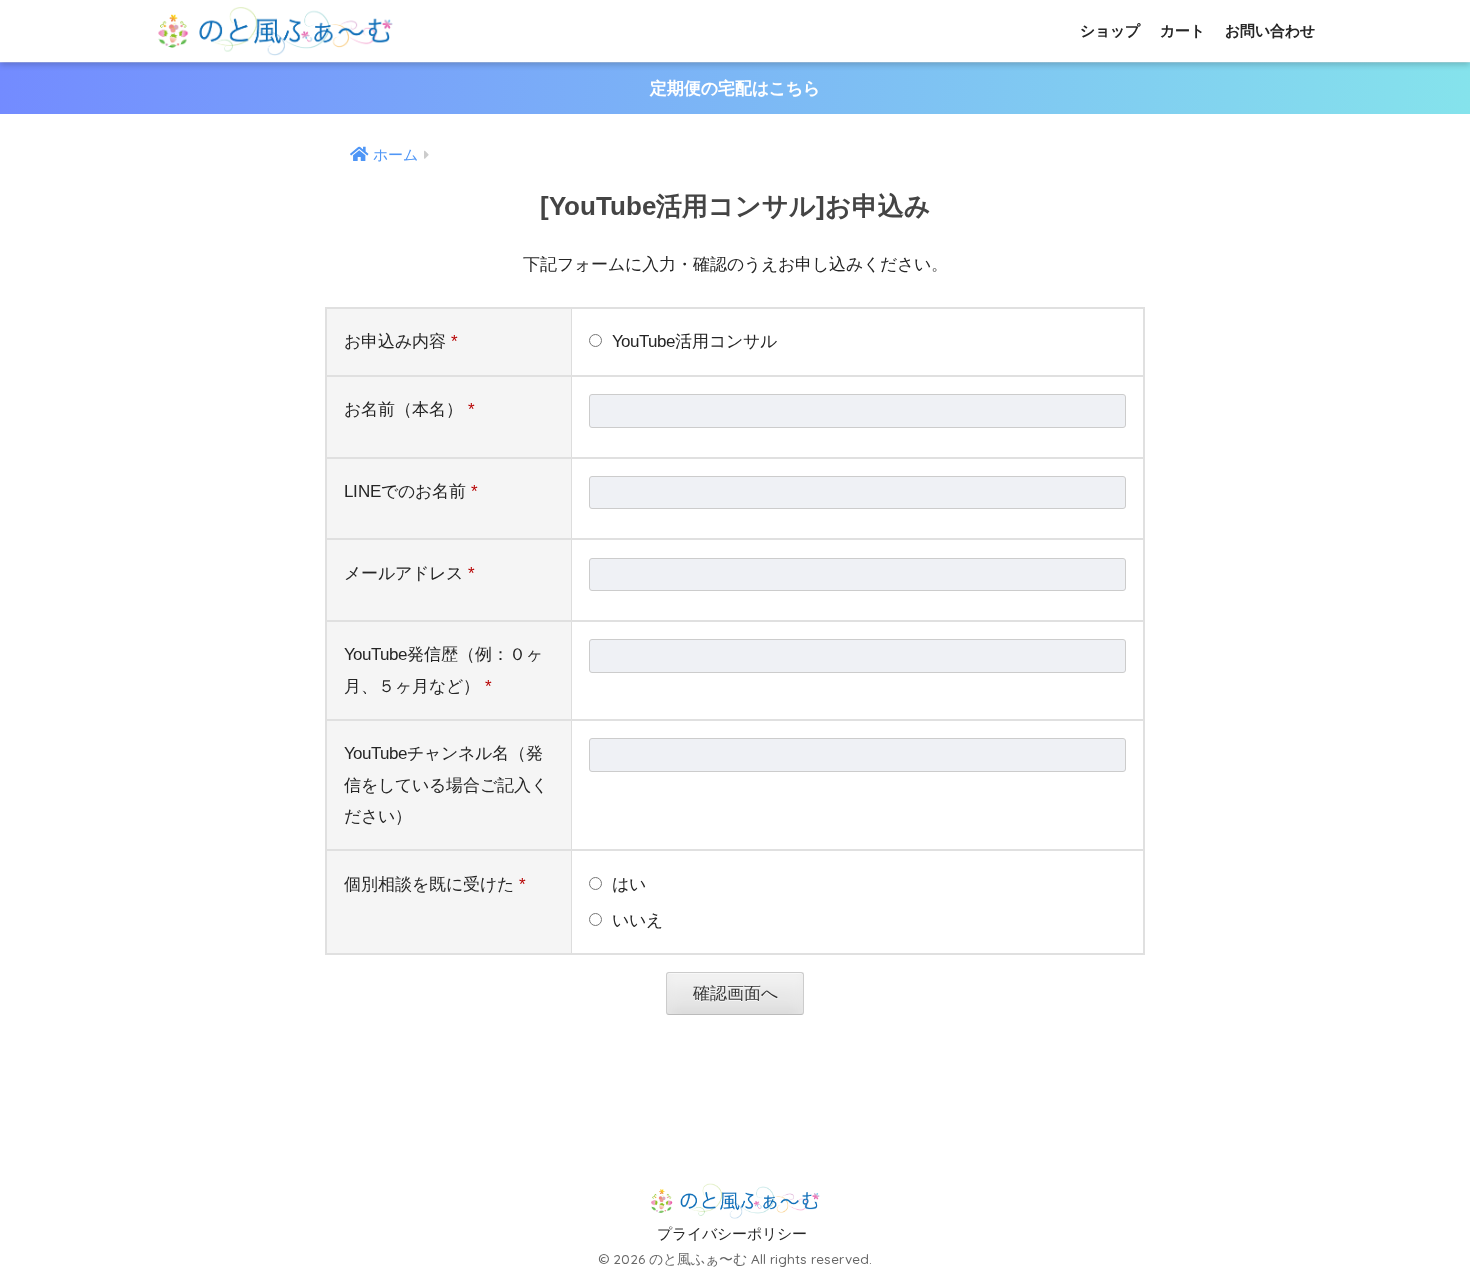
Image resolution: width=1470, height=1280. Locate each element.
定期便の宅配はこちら (735, 88)
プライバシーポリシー (732, 1234)
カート (1182, 30)
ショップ (1110, 30)
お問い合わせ (1270, 30)
